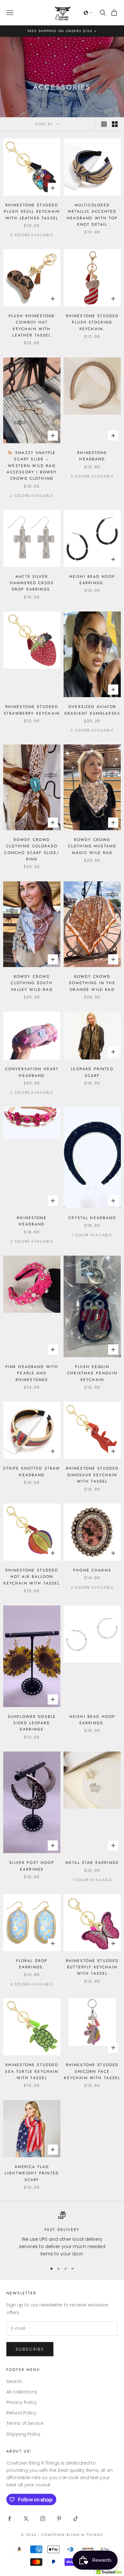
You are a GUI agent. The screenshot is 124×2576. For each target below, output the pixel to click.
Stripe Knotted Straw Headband (32, 1472)
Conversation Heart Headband (32, 1072)
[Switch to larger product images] (104, 124)
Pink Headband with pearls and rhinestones (32, 1373)
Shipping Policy (23, 2434)
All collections (22, 2392)
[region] (62, 2234)
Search (14, 2381)
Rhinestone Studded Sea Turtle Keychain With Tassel (32, 2071)
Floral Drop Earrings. (32, 1964)
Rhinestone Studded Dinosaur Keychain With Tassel (92, 1475)
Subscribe (30, 2349)
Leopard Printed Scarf (92, 1072)
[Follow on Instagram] (43, 2519)
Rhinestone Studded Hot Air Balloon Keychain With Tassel (32, 1577)
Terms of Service (25, 2423)
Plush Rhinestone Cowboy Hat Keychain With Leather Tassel (32, 326)
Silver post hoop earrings (32, 1866)
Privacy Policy (22, 2402)
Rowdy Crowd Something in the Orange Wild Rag (92, 983)
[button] (88, 13)
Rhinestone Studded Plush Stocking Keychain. (92, 322)
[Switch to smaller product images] (115, 124)
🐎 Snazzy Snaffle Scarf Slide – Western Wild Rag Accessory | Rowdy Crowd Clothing (32, 466)
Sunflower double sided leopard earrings (32, 1723)
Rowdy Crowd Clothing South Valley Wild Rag (32, 983)
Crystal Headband (92, 1218)
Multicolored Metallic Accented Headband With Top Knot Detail (92, 215)
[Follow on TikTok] (76, 2519)
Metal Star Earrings (92, 1863)
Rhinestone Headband (92, 456)
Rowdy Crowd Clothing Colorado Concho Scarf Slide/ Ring (32, 849)
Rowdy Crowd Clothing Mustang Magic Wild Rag (92, 846)
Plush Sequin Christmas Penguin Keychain (92, 1373)
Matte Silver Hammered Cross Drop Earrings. (32, 583)
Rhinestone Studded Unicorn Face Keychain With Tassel (92, 2071)
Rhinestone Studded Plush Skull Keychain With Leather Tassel (32, 212)
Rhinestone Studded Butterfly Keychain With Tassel (92, 1967)
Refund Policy (21, 2413)
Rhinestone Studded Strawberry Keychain (32, 710)
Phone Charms (92, 1570)
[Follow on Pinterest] (59, 2519)
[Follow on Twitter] (26, 2519)
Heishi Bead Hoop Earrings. (92, 580)
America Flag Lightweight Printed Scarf (32, 2173)
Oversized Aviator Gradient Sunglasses (92, 710)
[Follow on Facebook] (10, 2519)
